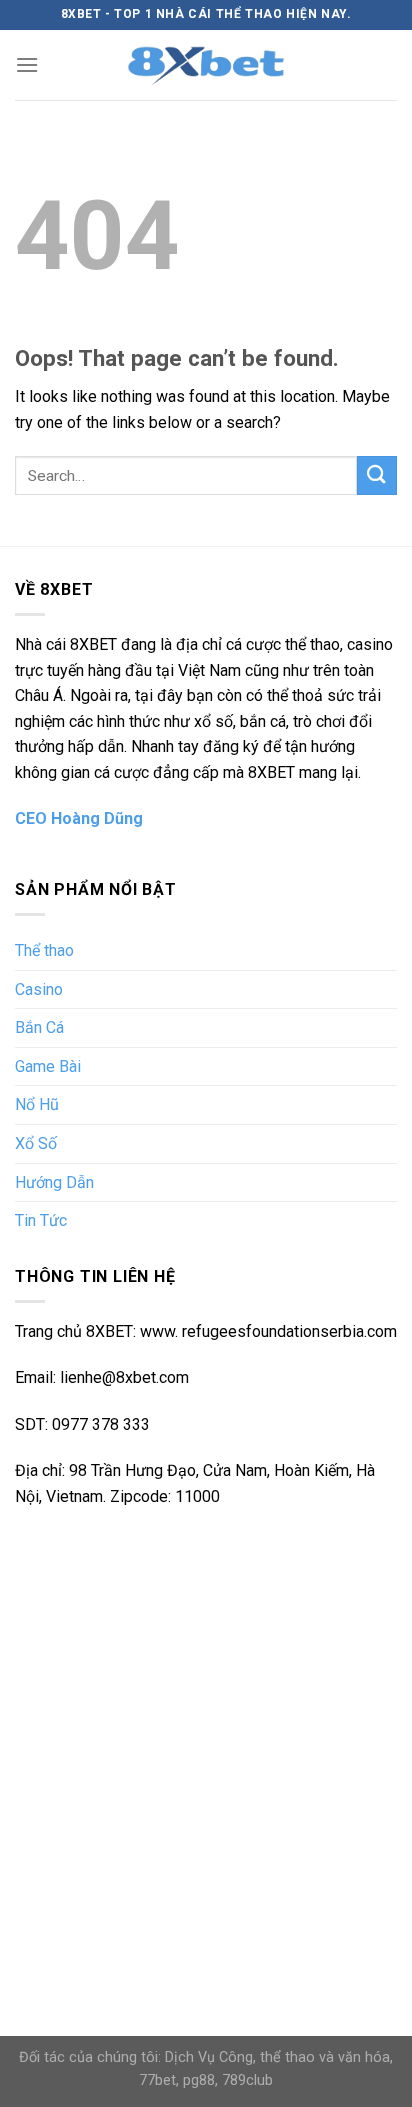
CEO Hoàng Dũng (79, 818)
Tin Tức (41, 1220)
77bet (157, 2080)
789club (247, 2080)
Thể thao (44, 950)
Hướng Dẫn (54, 1182)
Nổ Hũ (37, 1104)
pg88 (199, 2080)
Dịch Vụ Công (209, 2057)
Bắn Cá (39, 1027)
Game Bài (48, 1066)
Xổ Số (36, 1143)
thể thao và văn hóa (325, 2057)
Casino (39, 989)
